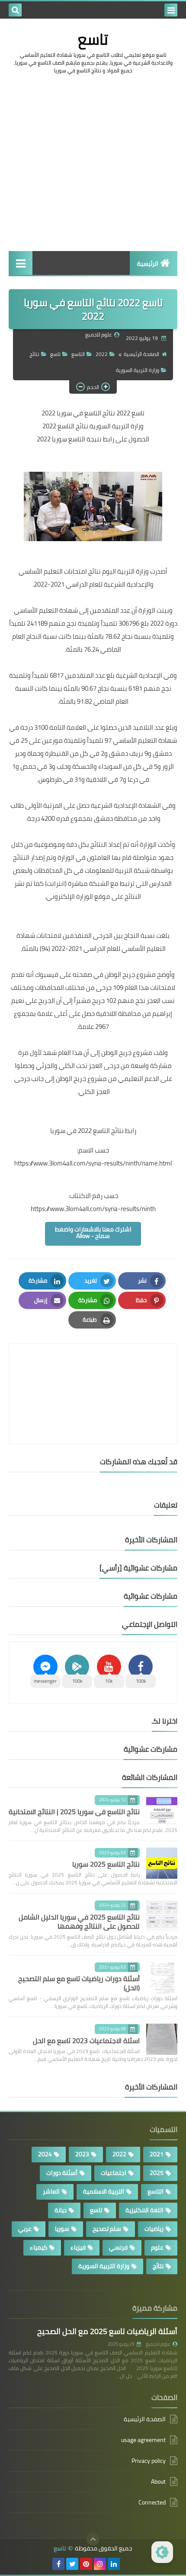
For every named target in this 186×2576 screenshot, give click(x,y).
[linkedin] (114, 2564)
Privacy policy (149, 2461)
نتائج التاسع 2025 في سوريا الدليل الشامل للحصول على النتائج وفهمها (79, 1921)
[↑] (93, 2539)
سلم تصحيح (107, 2229)
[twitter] (72, 2564)
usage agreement (143, 2440)
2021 (157, 2154)
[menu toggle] (171, 10)
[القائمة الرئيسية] (21, 263)
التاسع (78, 354)
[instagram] (100, 2564)
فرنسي (118, 2247)
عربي (25, 2229)
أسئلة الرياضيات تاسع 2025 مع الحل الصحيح (107, 2331)
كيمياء (38, 2247)
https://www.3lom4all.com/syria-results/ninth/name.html (93, 1163)
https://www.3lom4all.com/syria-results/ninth (93, 1209)
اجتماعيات (114, 2173)
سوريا (62, 2229)
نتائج (34, 354)
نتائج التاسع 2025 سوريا (106, 1864)
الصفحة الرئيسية (141, 354)
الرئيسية (148, 264)
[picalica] (128, 2564)
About (158, 2481)
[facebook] (58, 2564)
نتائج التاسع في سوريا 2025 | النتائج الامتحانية (74, 1812)
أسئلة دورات (62, 2173)
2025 (157, 2173)
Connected (152, 2502)
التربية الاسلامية (104, 2191)
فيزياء (78, 2247)
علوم (157, 2247)
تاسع (93, 39)
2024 (45, 2154)
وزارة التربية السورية (138, 370)
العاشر (51, 2191)
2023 (82, 2154)
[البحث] (15, 10)
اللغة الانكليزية (144, 2210)
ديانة (61, 2210)
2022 (102, 354)
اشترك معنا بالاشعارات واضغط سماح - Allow (93, 1232)
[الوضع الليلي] (162, 2552)
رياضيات (154, 2229)
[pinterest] (86, 2564)
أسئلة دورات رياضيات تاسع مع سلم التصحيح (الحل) (79, 1983)
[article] (93, 1373)
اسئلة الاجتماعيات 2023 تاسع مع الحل (86, 2041)
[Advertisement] (93, 176)
